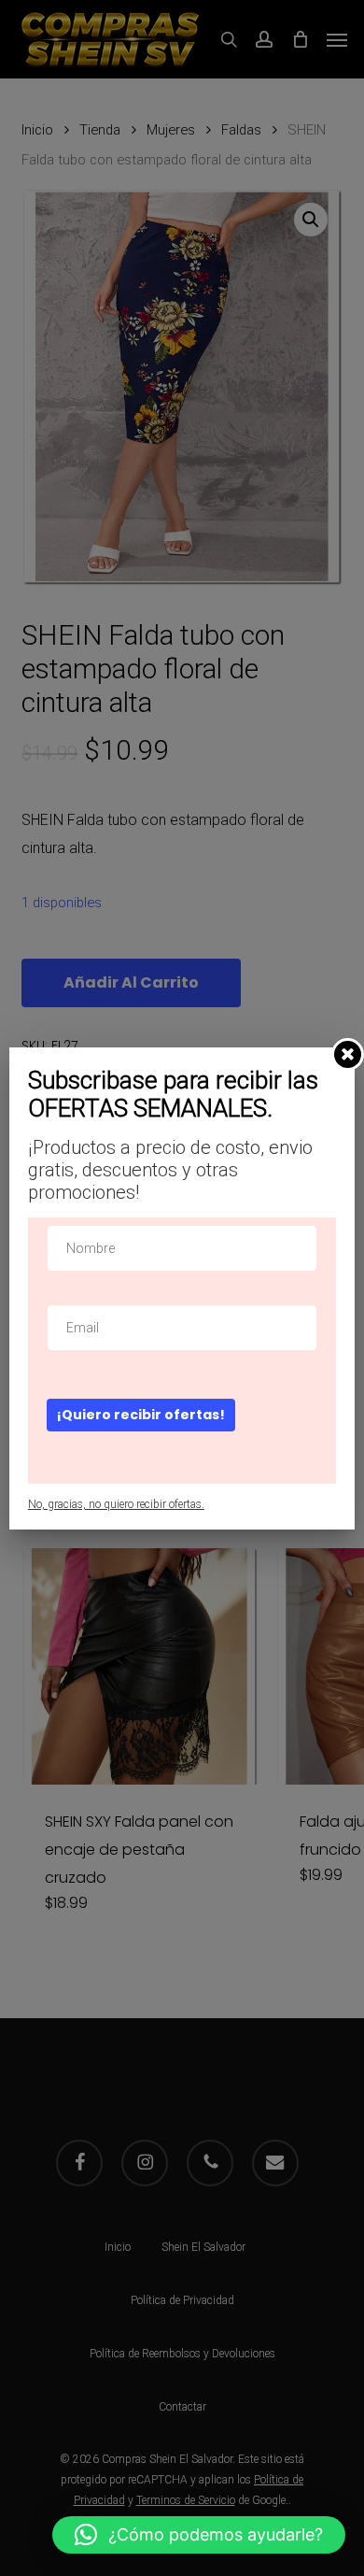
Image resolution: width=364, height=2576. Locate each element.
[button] (199, 2535)
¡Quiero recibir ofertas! (141, 1415)
